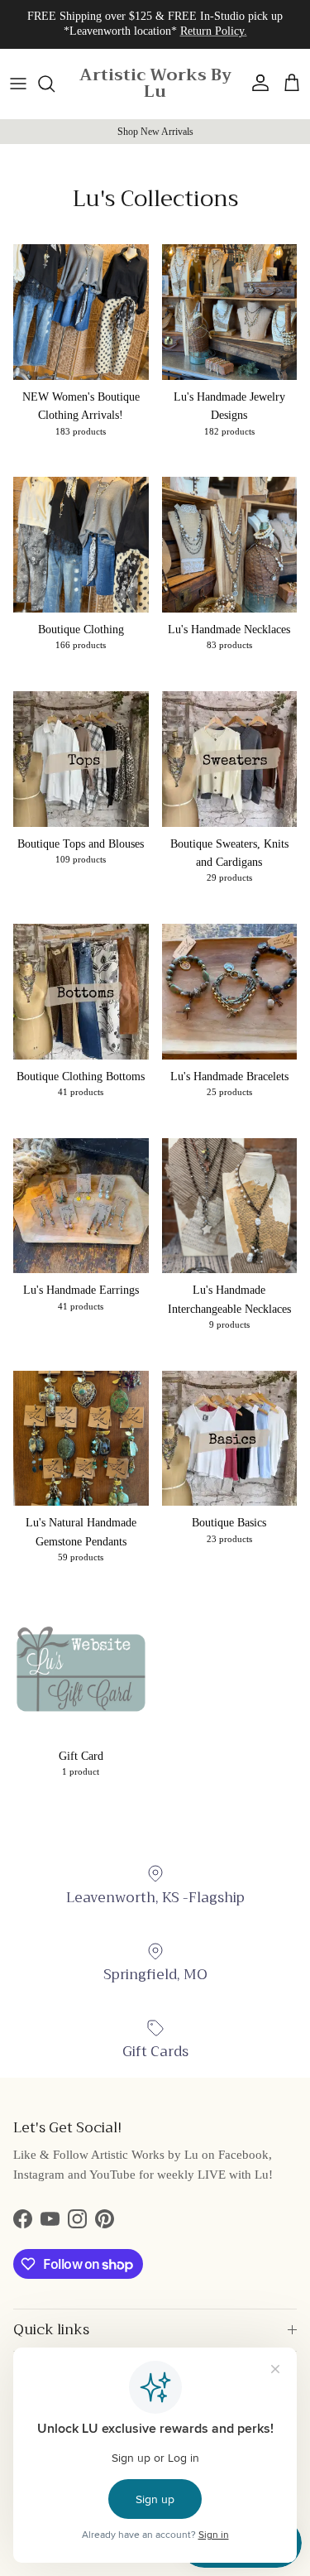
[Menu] (18, 84)
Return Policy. (214, 31)
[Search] (55, 84)
